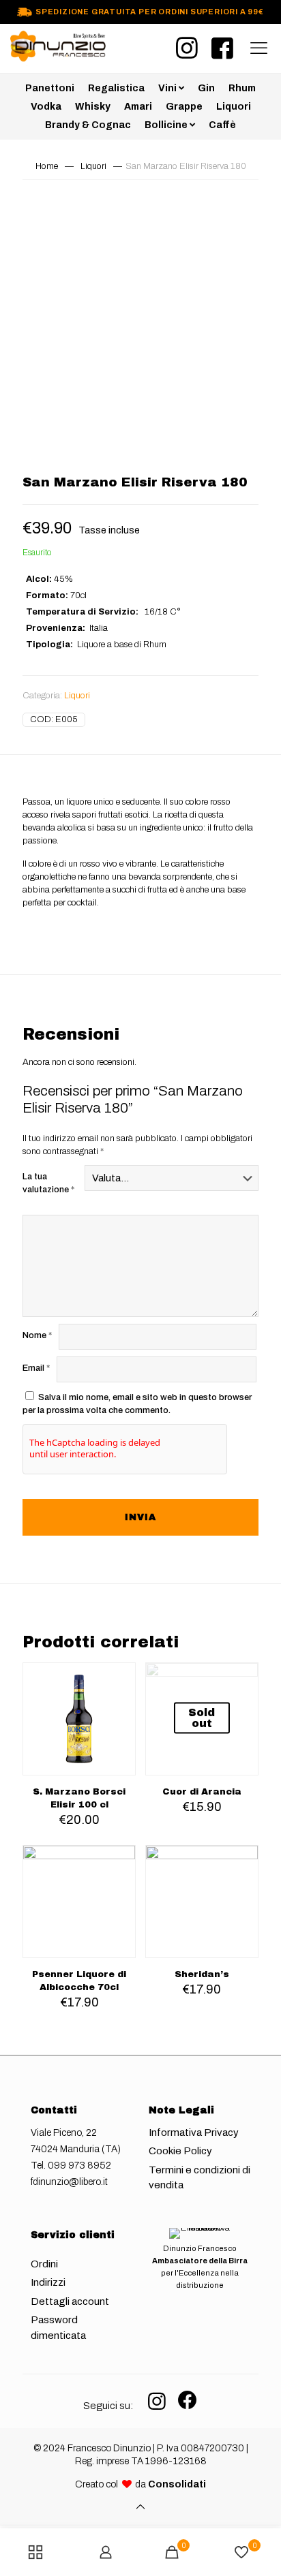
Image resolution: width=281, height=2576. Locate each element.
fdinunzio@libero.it (69, 2182)
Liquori (93, 166)
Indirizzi (48, 2282)
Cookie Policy (180, 2151)
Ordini (44, 2264)
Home (47, 166)
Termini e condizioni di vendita (199, 2178)
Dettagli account (70, 2301)
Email (36, 1368)
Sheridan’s (202, 1974)
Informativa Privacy (194, 2132)
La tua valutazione (48, 1183)
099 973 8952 (79, 2166)
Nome (37, 1335)
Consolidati (177, 2484)
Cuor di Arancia (202, 1792)
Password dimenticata (58, 2328)
